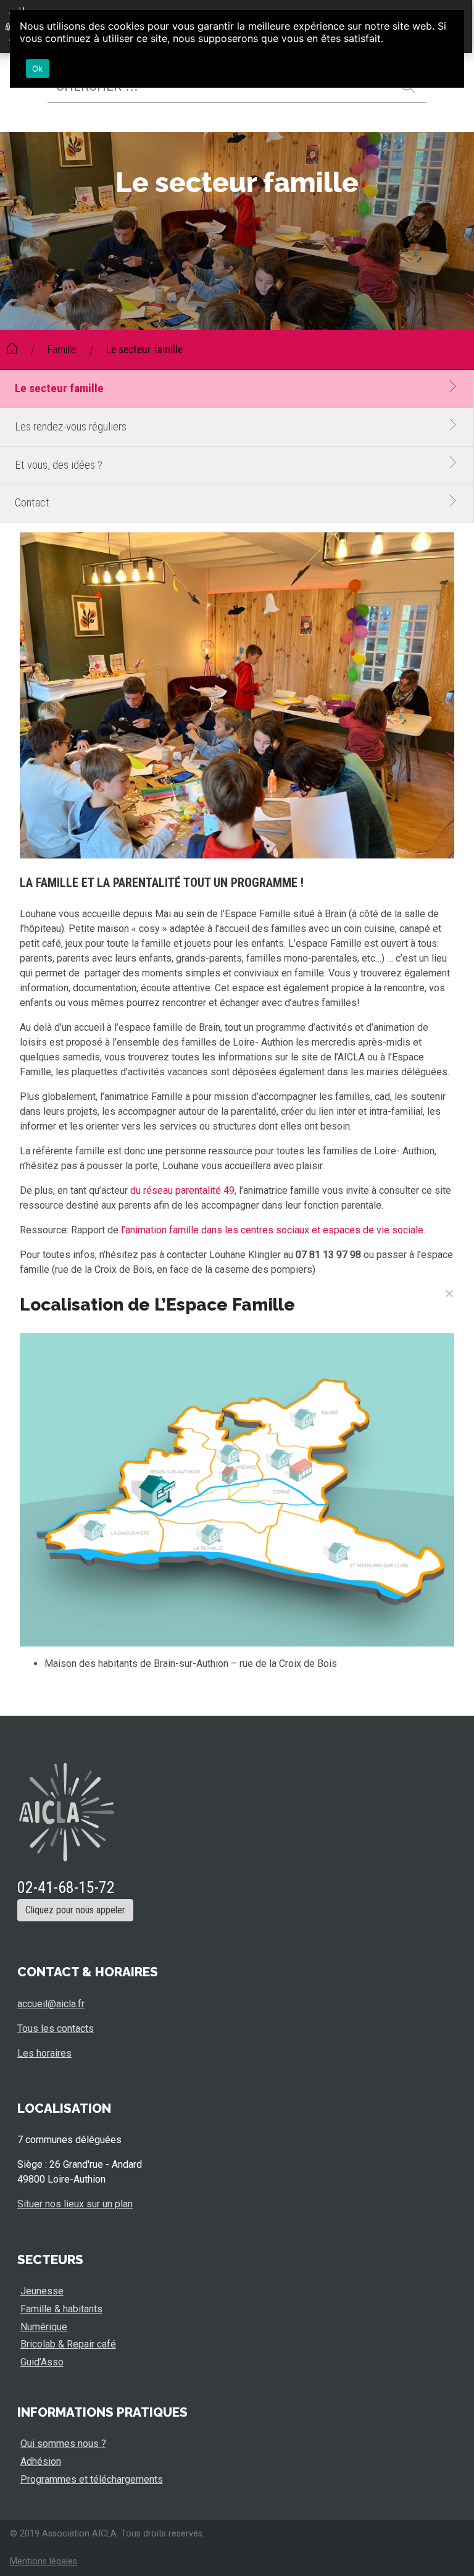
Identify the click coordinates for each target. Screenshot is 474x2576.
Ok (38, 69)
